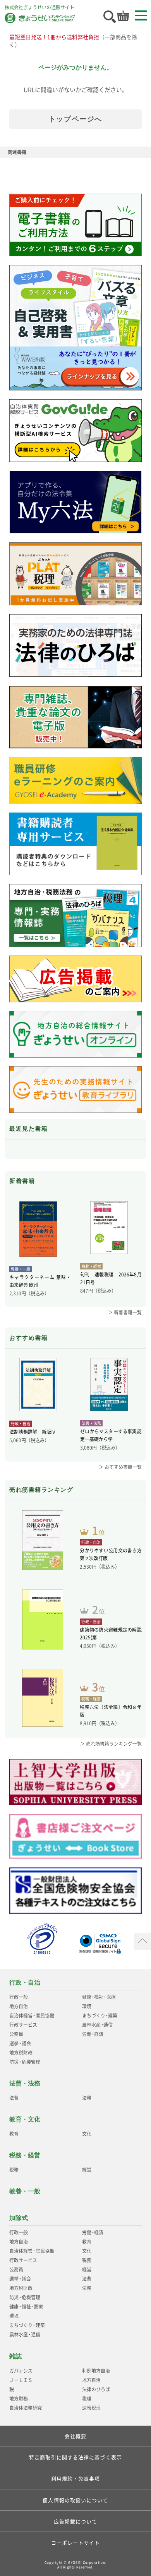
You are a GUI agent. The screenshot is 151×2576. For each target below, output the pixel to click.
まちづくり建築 (100, 2015)
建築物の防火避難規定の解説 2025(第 (111, 1634)
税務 (14, 2170)
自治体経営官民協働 (32, 2015)
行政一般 (19, 1997)
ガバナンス (21, 2371)
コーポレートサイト (76, 2543)
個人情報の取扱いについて (75, 2500)
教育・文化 (25, 2119)
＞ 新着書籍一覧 (125, 1312)
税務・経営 (25, 2155)
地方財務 (19, 2399)
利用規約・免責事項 (76, 2478)
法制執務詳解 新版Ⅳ (33, 1432)
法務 (87, 2098)
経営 (87, 2170)
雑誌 (15, 2356)
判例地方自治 (96, 2371)
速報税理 (91, 2408)
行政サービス (23, 2025)
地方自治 (19, 2006)
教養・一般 (25, 2191)
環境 (87, 2006)
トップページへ (76, 119)
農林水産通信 (97, 2025)
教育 (14, 2134)
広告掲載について (76, 2521)
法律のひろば (96, 2389)
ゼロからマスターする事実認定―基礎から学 (111, 1435)
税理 (87, 2399)
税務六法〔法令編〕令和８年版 (111, 1711)
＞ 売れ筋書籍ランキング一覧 (111, 1744)
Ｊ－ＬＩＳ (21, 2380)
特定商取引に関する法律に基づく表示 (75, 2457)
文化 (87, 2134)
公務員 (16, 2034)
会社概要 (75, 2436)
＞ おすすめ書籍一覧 (120, 1467)
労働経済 (93, 2034)
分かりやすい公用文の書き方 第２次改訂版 (111, 1554)
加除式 (19, 2218)
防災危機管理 (25, 2062)
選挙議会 (20, 2043)
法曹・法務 (25, 2083)
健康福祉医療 (99, 1997)
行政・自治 (25, 1982)
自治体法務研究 (26, 2408)
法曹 (14, 2098)
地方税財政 (21, 2053)
